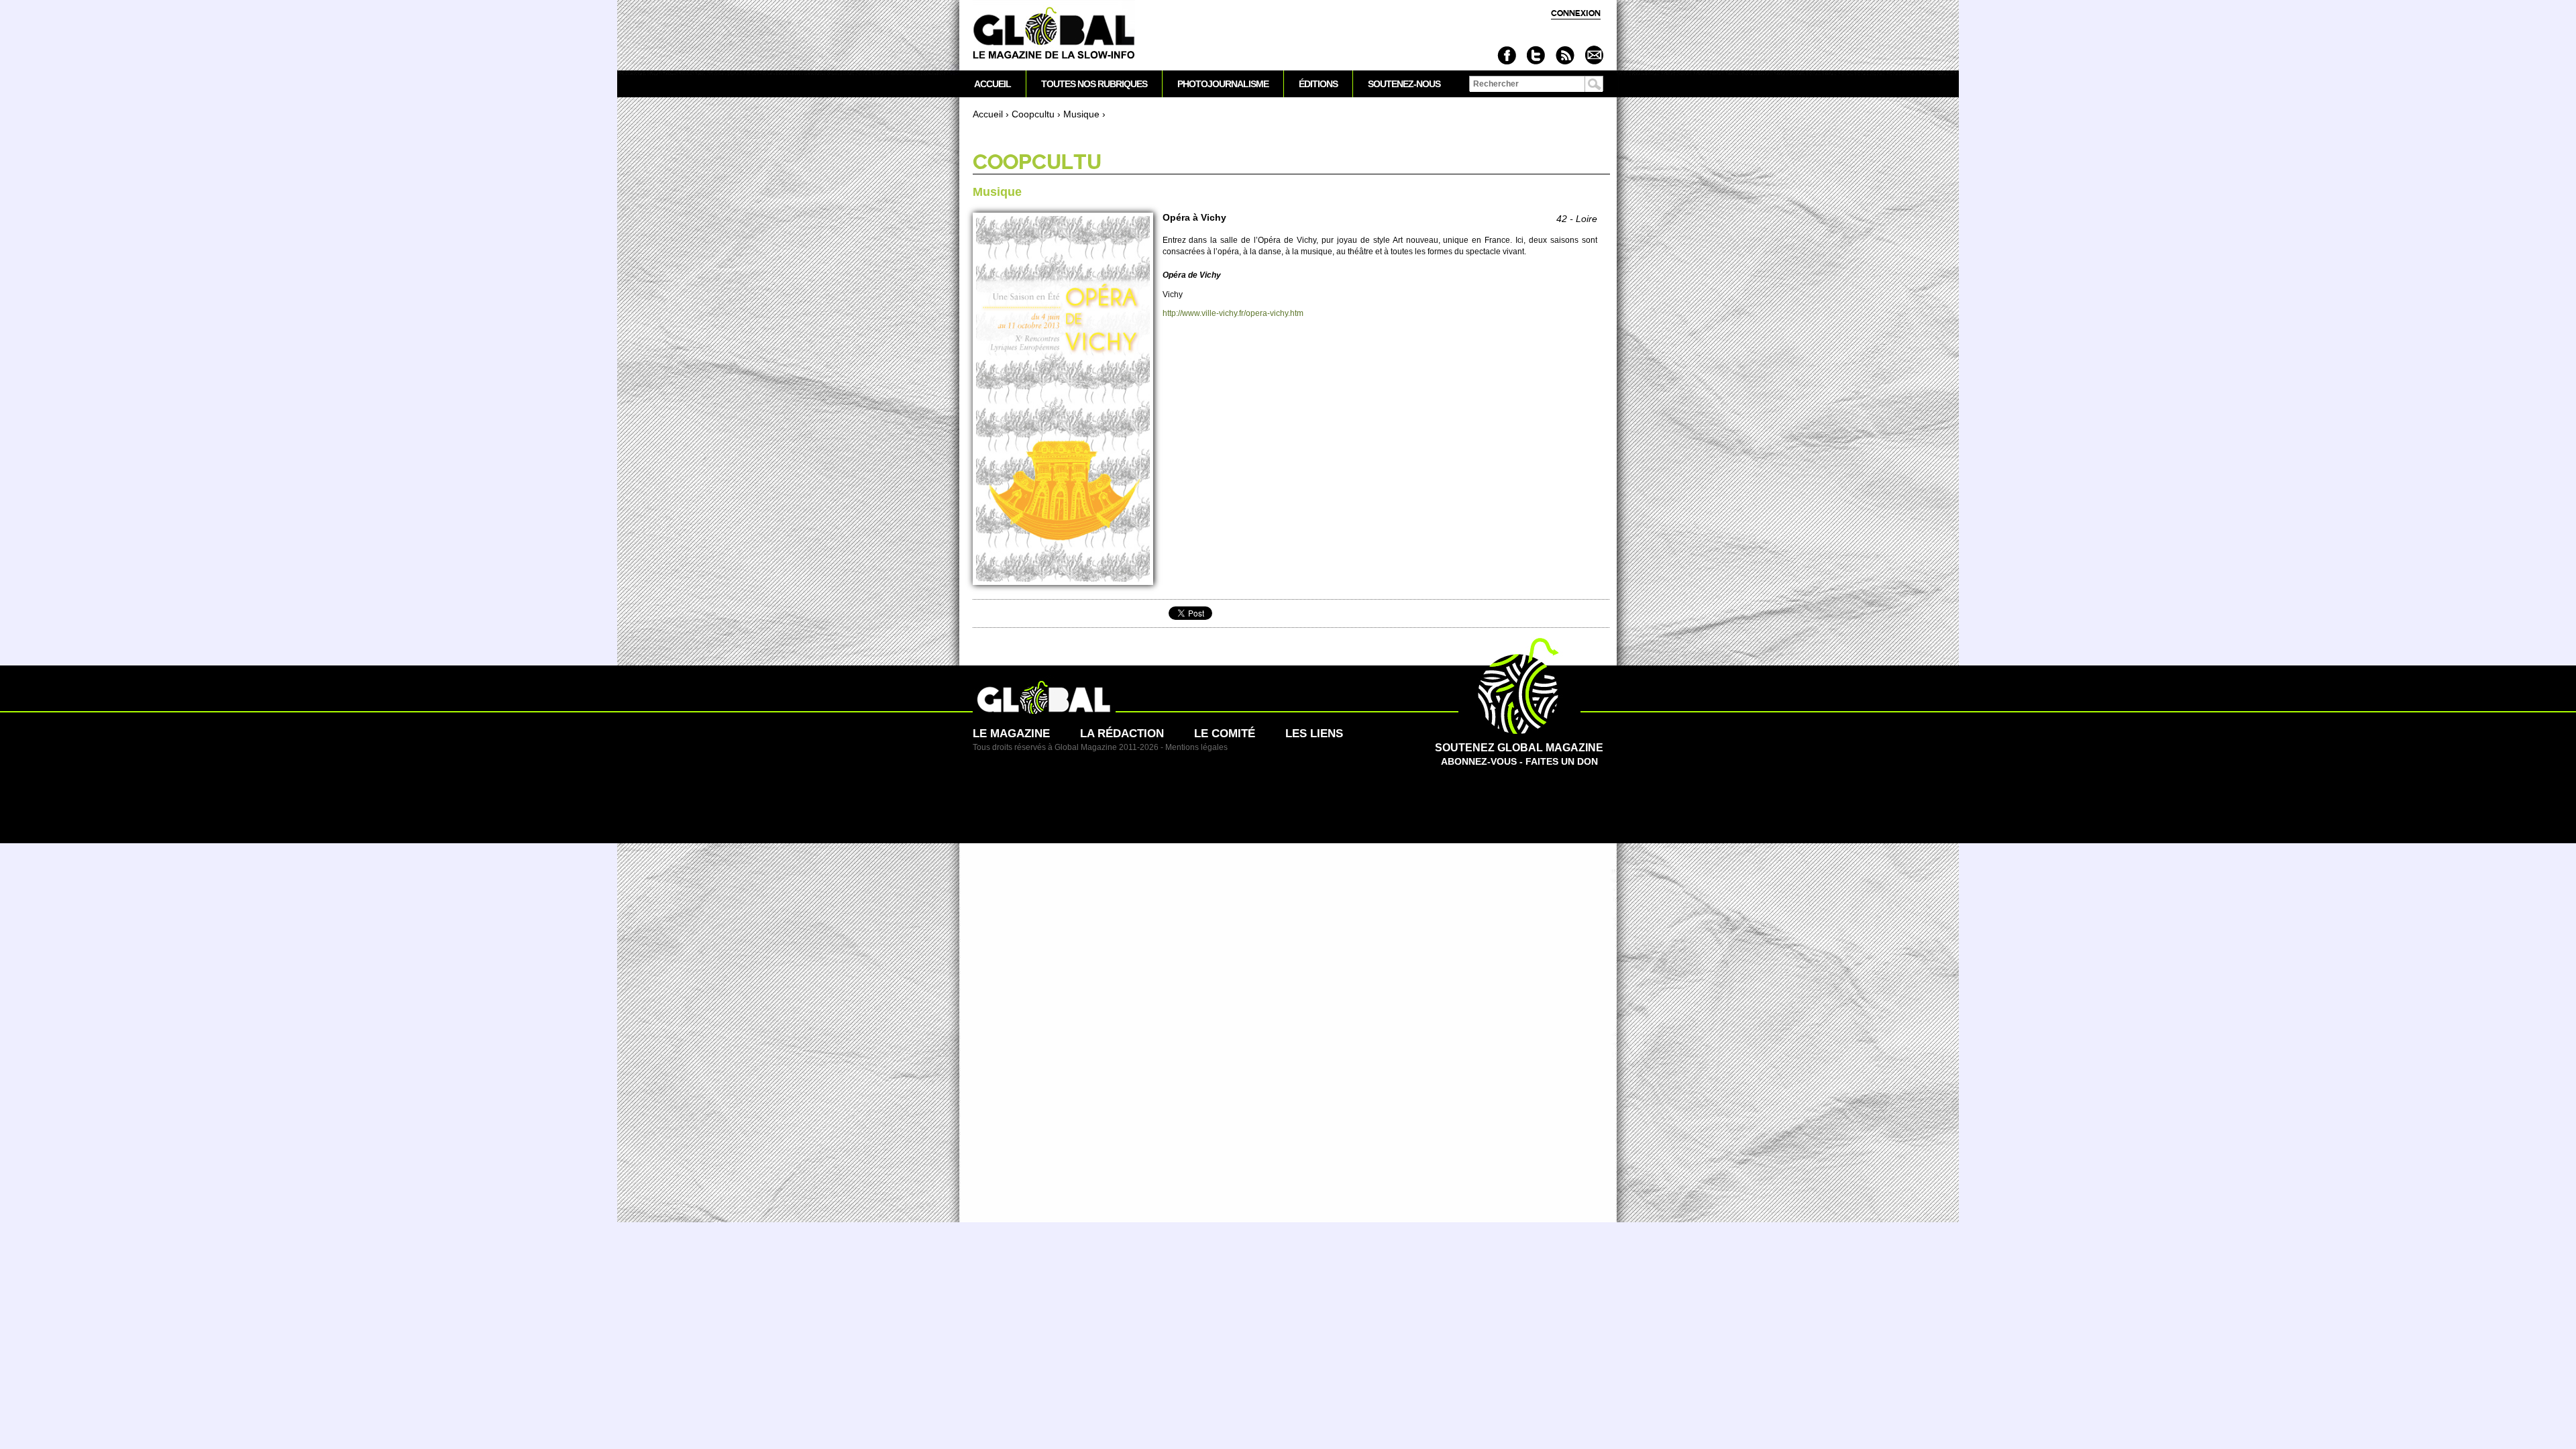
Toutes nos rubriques (1094, 84)
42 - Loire (1577, 219)
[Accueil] (1054, 34)
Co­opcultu (1033, 114)
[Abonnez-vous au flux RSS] (1565, 55)
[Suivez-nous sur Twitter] (1536, 55)
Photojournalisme (1223, 84)
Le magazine (1011, 734)
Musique (1081, 114)
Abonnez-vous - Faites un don (1519, 754)
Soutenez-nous (1404, 84)
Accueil (988, 114)
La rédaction (1122, 734)
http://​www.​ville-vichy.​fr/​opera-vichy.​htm (1233, 313)
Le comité (1225, 734)
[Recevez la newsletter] (1594, 55)
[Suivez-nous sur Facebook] (1507, 55)
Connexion (1576, 13)
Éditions (1318, 84)
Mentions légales (1196, 747)
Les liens (1314, 734)
